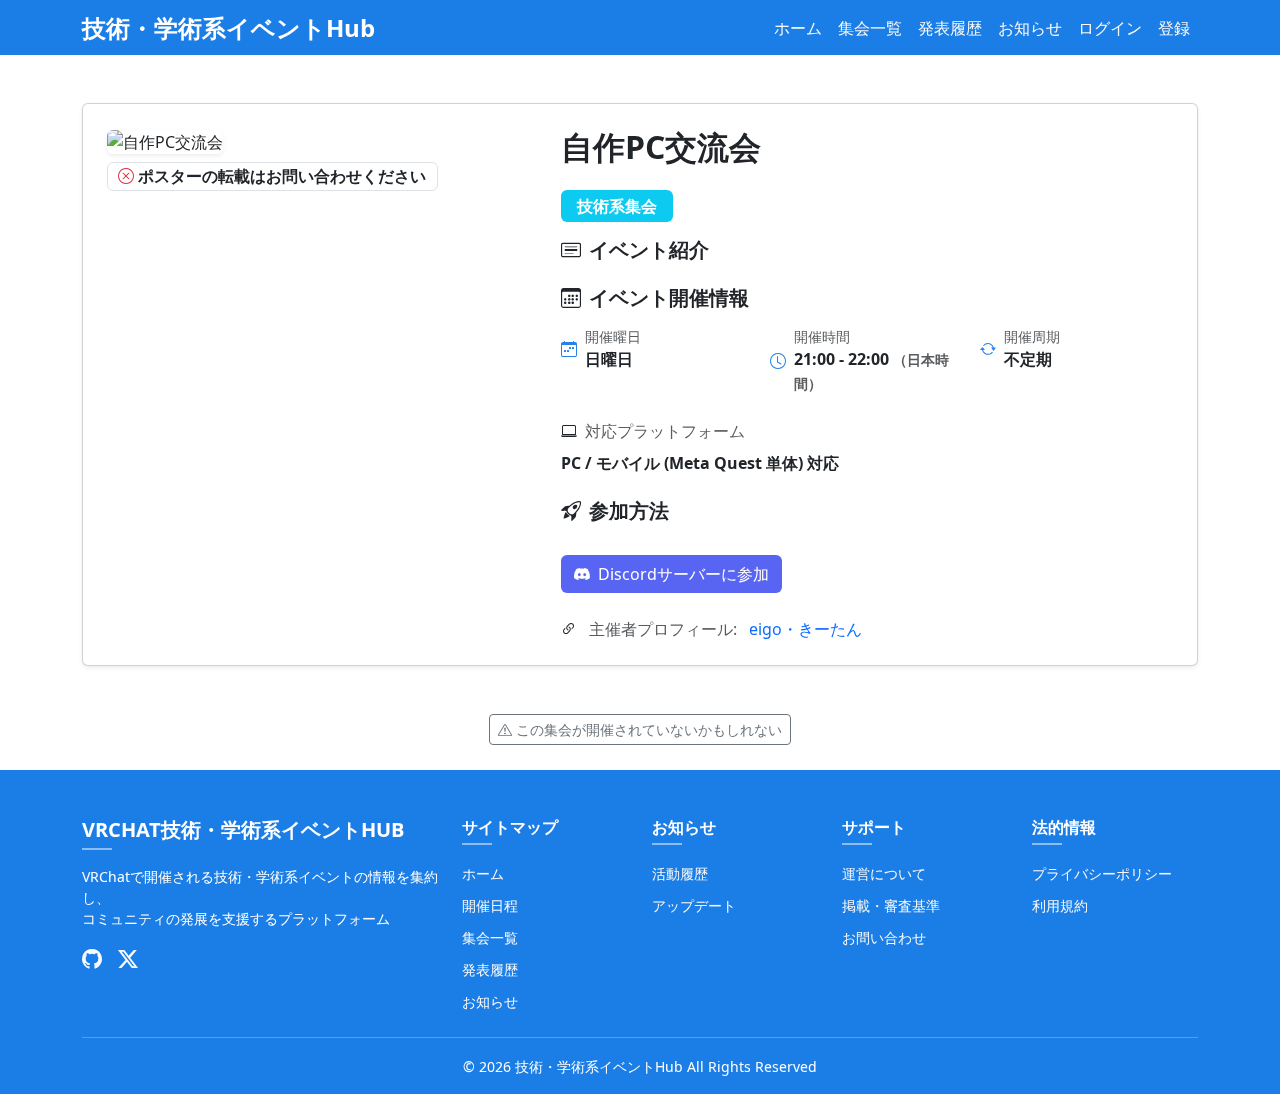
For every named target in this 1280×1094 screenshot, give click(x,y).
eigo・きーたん (805, 629)
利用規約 (1060, 905)
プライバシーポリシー (1102, 873)
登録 (1174, 28)
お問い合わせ (884, 937)
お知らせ (1030, 28)
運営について (884, 873)
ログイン (1110, 28)
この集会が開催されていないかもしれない (649, 729)
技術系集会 (617, 206)
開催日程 (490, 905)
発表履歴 (950, 28)
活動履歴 (680, 873)
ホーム (798, 28)
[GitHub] (92, 960)
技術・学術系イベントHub (228, 27)
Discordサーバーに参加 (683, 574)
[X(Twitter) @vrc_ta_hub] (128, 960)
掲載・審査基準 (891, 905)
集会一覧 (870, 28)
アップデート (694, 905)
